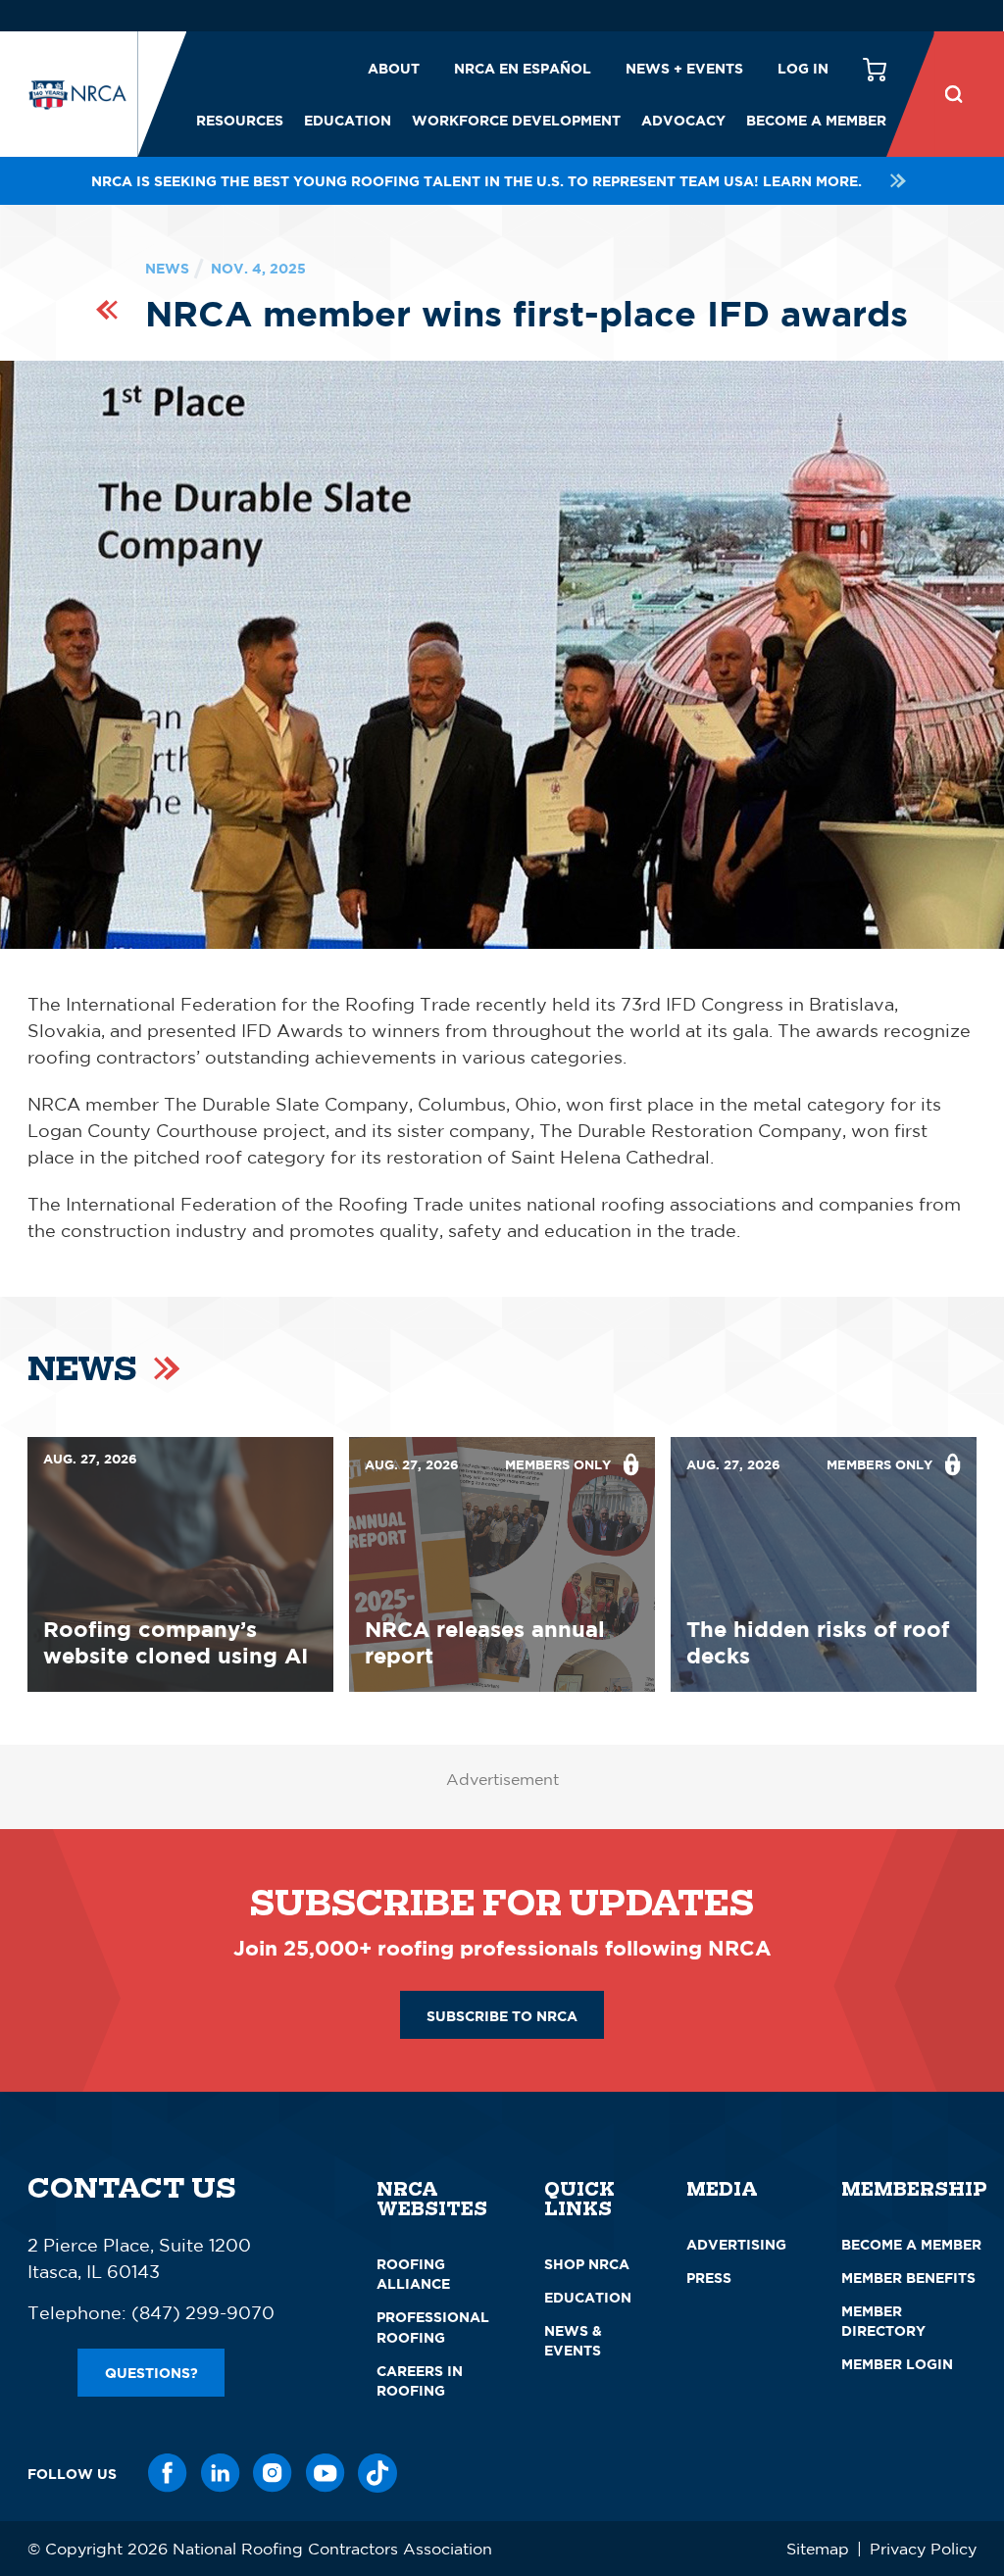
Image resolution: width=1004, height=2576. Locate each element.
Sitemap (818, 2549)
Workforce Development (516, 120)
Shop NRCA (587, 2264)
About (394, 68)
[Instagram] (273, 2473)
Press (709, 2278)
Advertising (736, 2244)
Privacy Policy (923, 2549)
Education (348, 120)
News (167, 268)
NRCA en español (523, 68)
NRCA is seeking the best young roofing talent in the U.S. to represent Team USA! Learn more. (477, 181)
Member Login (897, 2364)
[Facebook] (168, 2473)
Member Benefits (908, 2278)
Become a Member (816, 120)
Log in (803, 68)
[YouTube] (326, 2473)
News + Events (684, 68)
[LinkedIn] (221, 2473)
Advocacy (683, 120)
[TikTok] (377, 2473)
